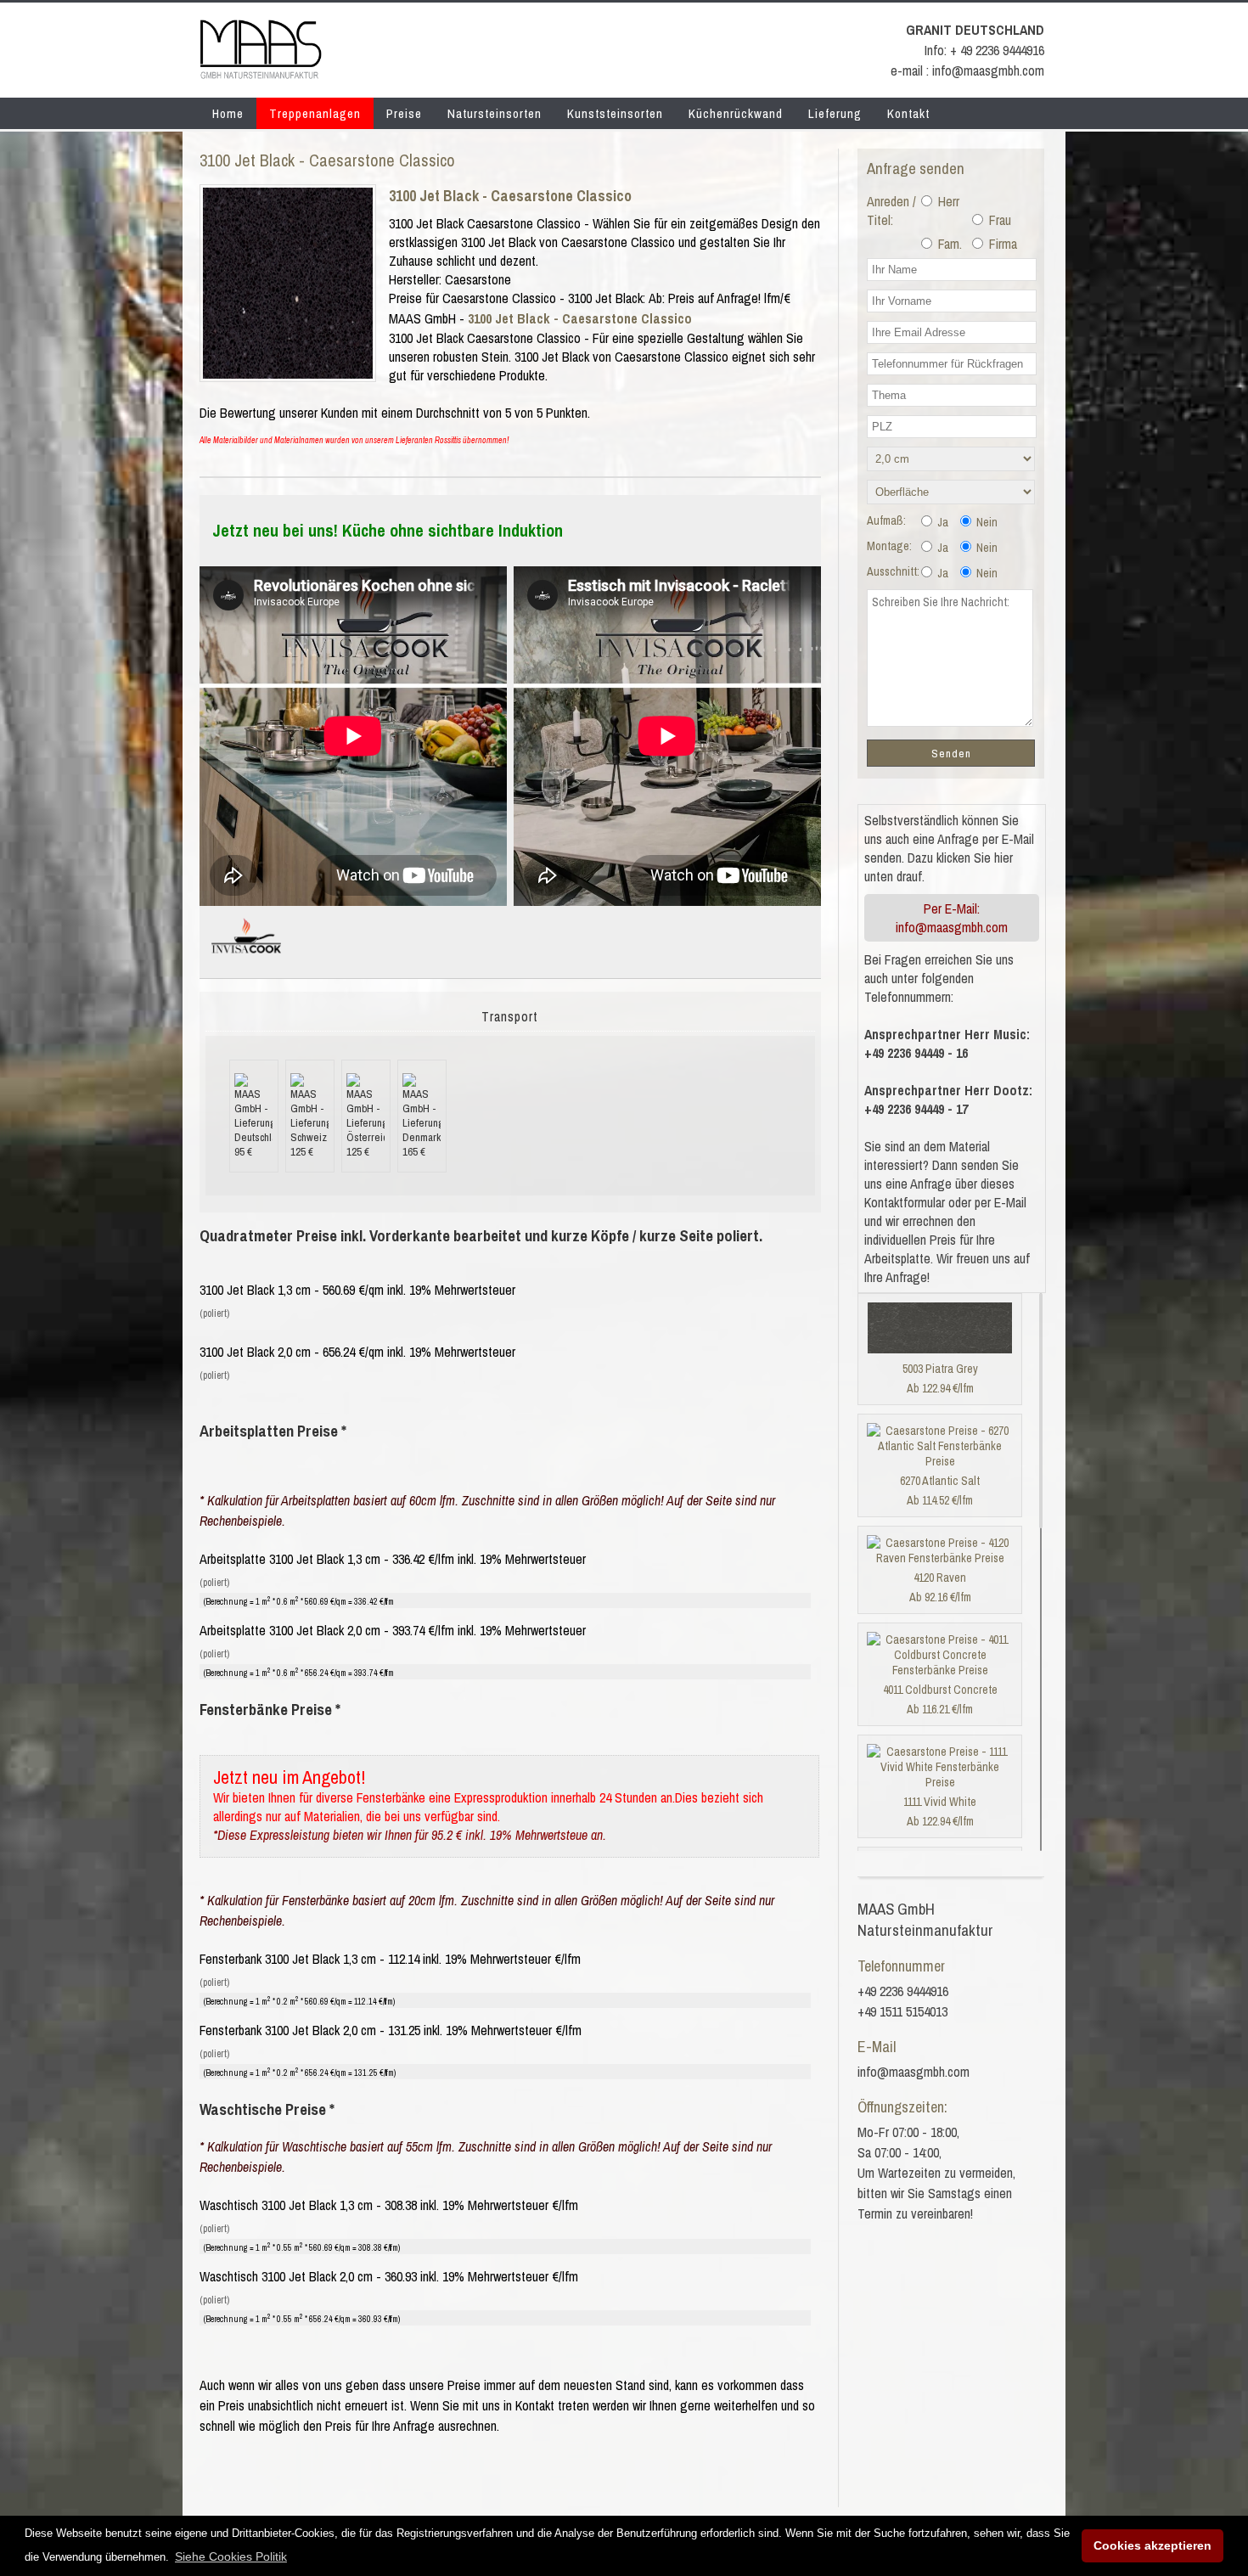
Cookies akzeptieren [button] (1152, 2545)
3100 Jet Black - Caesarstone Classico (510, 196)
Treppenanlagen (315, 113)
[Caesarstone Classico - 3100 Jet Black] (288, 374)
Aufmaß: (886, 520)
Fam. (948, 244)
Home (228, 113)
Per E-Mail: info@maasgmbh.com (952, 918)
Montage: (889, 546)
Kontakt (908, 113)
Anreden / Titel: (891, 211)
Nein (986, 522)
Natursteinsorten (495, 113)
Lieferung (835, 113)
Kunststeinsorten (615, 113)
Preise (404, 113)
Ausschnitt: (893, 571)
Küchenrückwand (736, 113)
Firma (1001, 244)
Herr (947, 201)
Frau (998, 220)
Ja (942, 522)
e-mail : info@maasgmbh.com (967, 70)
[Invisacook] (246, 960)
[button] (231, 2556)
